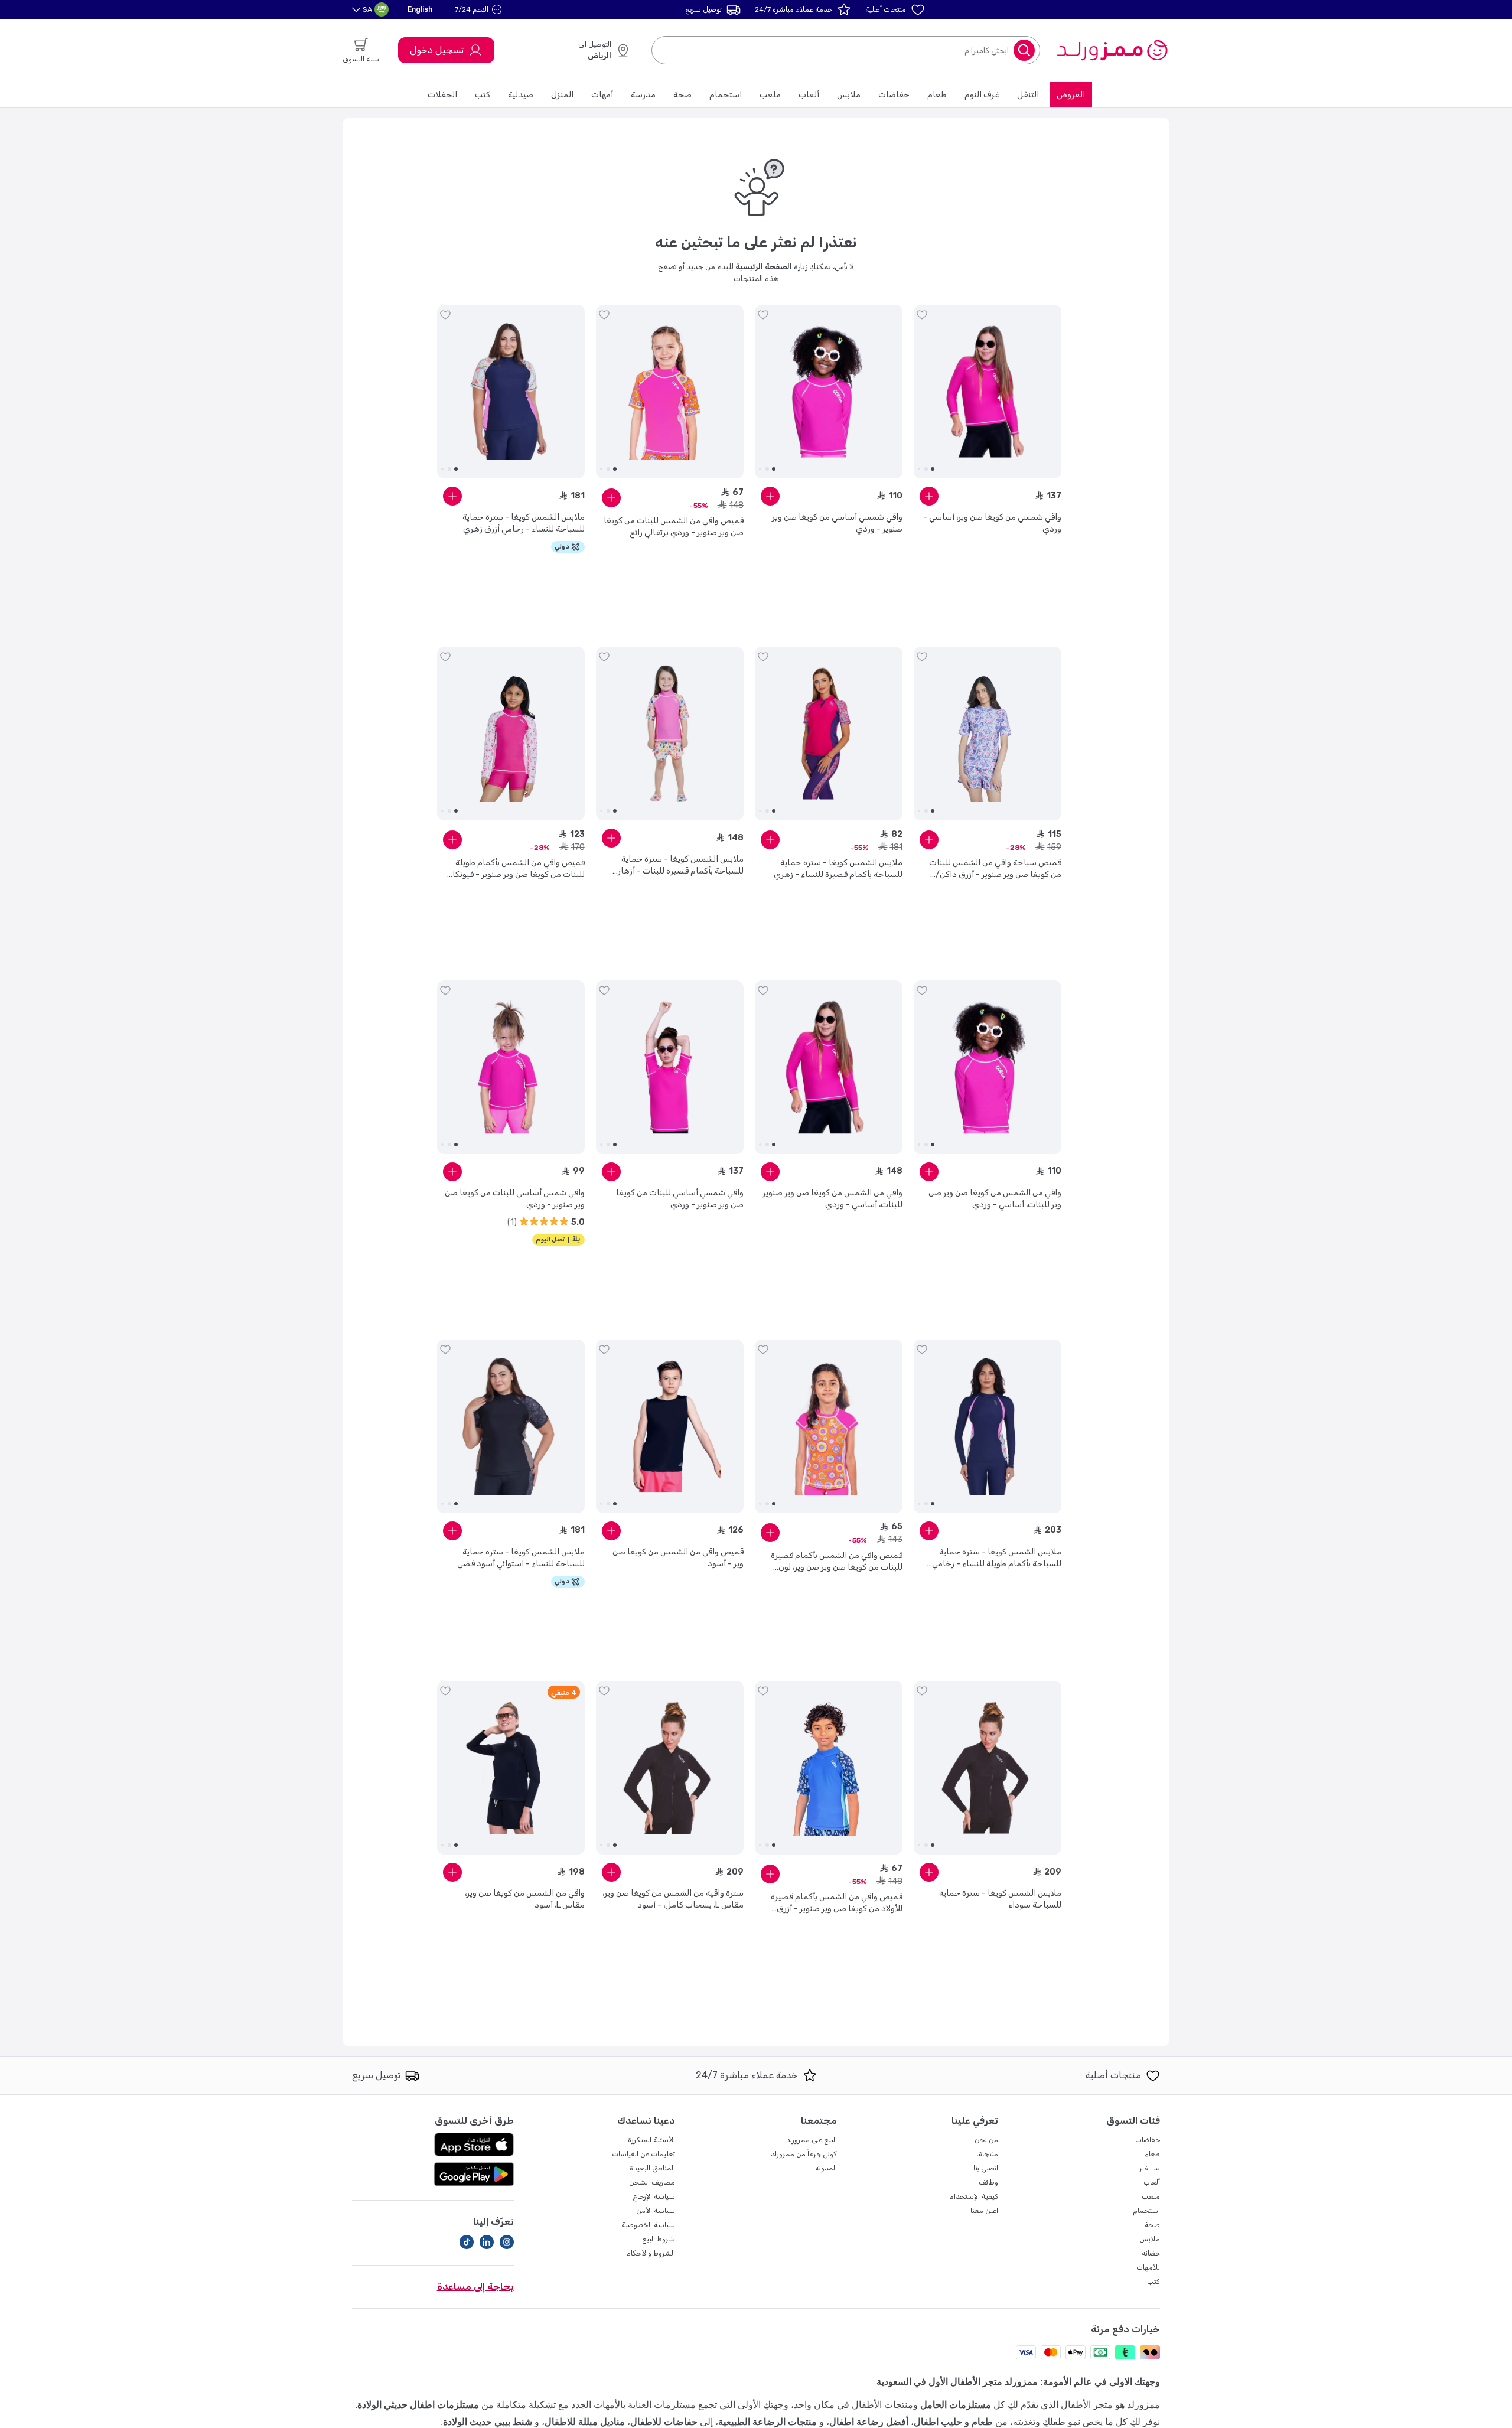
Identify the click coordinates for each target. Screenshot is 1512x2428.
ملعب (770, 95)
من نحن (986, 2140)
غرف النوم (982, 95)
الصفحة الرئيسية (764, 267)
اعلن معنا (984, 2211)
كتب (483, 95)
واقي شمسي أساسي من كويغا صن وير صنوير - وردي (837, 523)
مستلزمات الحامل (956, 2405)
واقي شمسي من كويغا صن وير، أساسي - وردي (992, 523)
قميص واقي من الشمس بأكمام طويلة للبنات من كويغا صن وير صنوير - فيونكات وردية (515, 869)
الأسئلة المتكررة (651, 2140)
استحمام (726, 95)
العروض (1071, 95)
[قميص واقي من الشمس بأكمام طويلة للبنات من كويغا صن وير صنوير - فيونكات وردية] (511, 734)
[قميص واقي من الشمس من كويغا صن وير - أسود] (670, 1426)
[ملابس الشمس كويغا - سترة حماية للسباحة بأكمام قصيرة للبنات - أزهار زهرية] (670, 734)
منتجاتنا (987, 2154)
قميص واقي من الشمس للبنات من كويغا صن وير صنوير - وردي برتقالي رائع (674, 527)
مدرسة (643, 95)
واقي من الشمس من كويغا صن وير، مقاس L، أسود (525, 1899)
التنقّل (1028, 95)
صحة (682, 95)
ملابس (849, 95)
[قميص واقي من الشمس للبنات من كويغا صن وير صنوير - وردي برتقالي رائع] (670, 392)
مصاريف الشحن (652, 2182)
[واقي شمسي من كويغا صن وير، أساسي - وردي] (988, 392)
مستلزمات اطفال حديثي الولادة (418, 2405)
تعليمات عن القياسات (643, 2154)
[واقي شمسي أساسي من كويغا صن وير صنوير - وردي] (829, 392)
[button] (480, 9)
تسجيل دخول (437, 50)
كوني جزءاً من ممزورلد (804, 2154)
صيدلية (521, 95)
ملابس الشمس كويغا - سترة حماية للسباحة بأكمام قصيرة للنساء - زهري (838, 868)
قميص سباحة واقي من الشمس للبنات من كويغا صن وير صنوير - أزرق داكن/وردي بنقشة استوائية (995, 869)
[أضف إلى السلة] (929, 496)
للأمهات (1148, 2267)
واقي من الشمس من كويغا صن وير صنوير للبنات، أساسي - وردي (832, 1199)
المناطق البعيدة (652, 2168)
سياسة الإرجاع (654, 2196)
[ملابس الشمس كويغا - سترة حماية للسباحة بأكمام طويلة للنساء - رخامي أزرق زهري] (988, 1426)
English (420, 9)
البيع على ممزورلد (812, 2140)
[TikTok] (467, 2242)
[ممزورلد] (1112, 50)
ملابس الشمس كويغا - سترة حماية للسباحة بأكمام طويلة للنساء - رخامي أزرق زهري (997, 1558)
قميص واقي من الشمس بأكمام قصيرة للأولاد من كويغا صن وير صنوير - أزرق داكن (837, 1903)
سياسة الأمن (656, 2211)
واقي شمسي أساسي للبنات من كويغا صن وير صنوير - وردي (680, 1199)
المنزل (562, 95)
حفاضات (894, 95)
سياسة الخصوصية (648, 2225)
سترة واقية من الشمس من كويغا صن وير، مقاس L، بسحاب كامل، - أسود (673, 1899)
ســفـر (1150, 2168)
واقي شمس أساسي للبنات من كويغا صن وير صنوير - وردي (515, 1199)
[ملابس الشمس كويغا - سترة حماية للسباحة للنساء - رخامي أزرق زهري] (511, 392)
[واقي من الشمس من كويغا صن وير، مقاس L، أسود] (511, 1768)
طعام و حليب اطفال (953, 2422)
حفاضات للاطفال (664, 2422)
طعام (937, 95)
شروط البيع (659, 2239)
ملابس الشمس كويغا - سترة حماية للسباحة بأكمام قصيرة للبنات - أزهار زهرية (681, 866)
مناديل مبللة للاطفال (585, 2422)
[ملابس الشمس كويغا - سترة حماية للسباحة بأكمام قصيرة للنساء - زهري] (829, 734)
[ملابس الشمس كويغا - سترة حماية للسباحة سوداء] (988, 1768)
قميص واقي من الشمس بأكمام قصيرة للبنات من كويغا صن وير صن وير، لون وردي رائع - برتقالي (837, 1562)
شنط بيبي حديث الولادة (488, 2422)
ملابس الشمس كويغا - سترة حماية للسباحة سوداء (1000, 1899)
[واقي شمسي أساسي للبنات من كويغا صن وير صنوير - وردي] (670, 1067)
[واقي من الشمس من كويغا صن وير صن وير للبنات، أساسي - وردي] (988, 1067)
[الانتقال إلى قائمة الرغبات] (922, 315)
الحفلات (442, 95)
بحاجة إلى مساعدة (475, 2287)
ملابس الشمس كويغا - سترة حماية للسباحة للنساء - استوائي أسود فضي (521, 1558)
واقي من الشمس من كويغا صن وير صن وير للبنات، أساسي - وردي (995, 1199)
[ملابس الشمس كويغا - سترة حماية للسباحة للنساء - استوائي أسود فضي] (511, 1426)
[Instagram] (507, 2242)
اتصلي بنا (986, 2168)
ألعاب (809, 95)
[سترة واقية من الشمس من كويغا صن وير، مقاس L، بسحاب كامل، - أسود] (670, 1768)
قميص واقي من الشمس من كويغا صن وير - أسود (678, 1558)
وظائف (988, 2182)
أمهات (602, 95)
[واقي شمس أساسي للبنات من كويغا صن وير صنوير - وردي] (511, 1067)
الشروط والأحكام (651, 2253)
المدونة (826, 2168)
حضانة (1151, 2253)
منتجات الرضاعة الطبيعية (768, 2422)
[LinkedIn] (487, 2242)
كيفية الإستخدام (974, 2196)
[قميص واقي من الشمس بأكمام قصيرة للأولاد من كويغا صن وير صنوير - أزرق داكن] (829, 1768)
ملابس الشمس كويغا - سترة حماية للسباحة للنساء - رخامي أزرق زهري (524, 523)
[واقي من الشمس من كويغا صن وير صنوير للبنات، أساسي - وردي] (829, 1067)
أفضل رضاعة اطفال (869, 2422)
